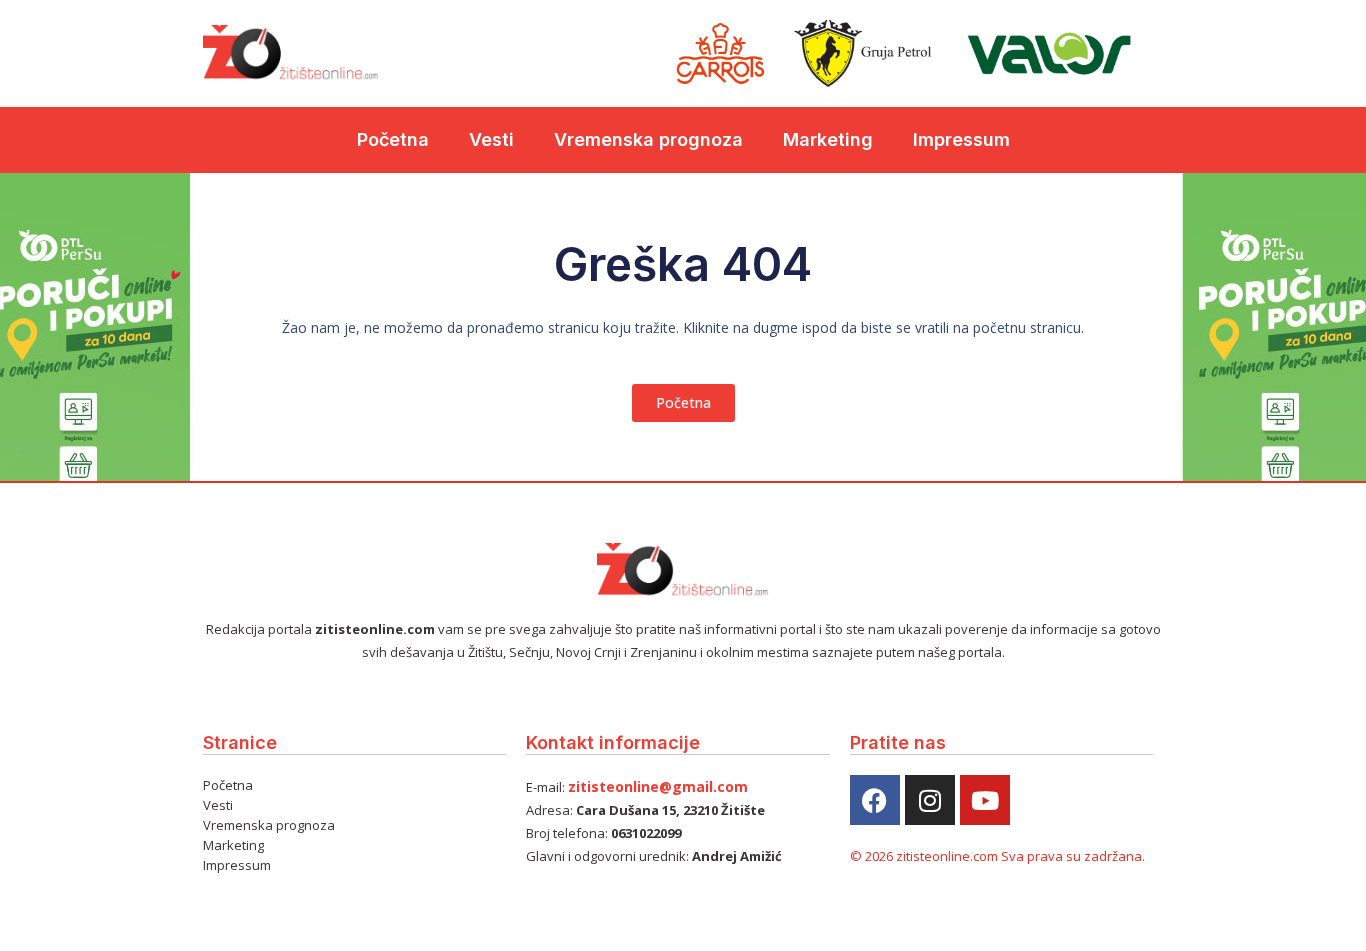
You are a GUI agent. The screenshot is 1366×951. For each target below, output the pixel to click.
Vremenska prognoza (648, 139)
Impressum (961, 139)
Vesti (491, 139)
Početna (393, 139)
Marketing (828, 139)
